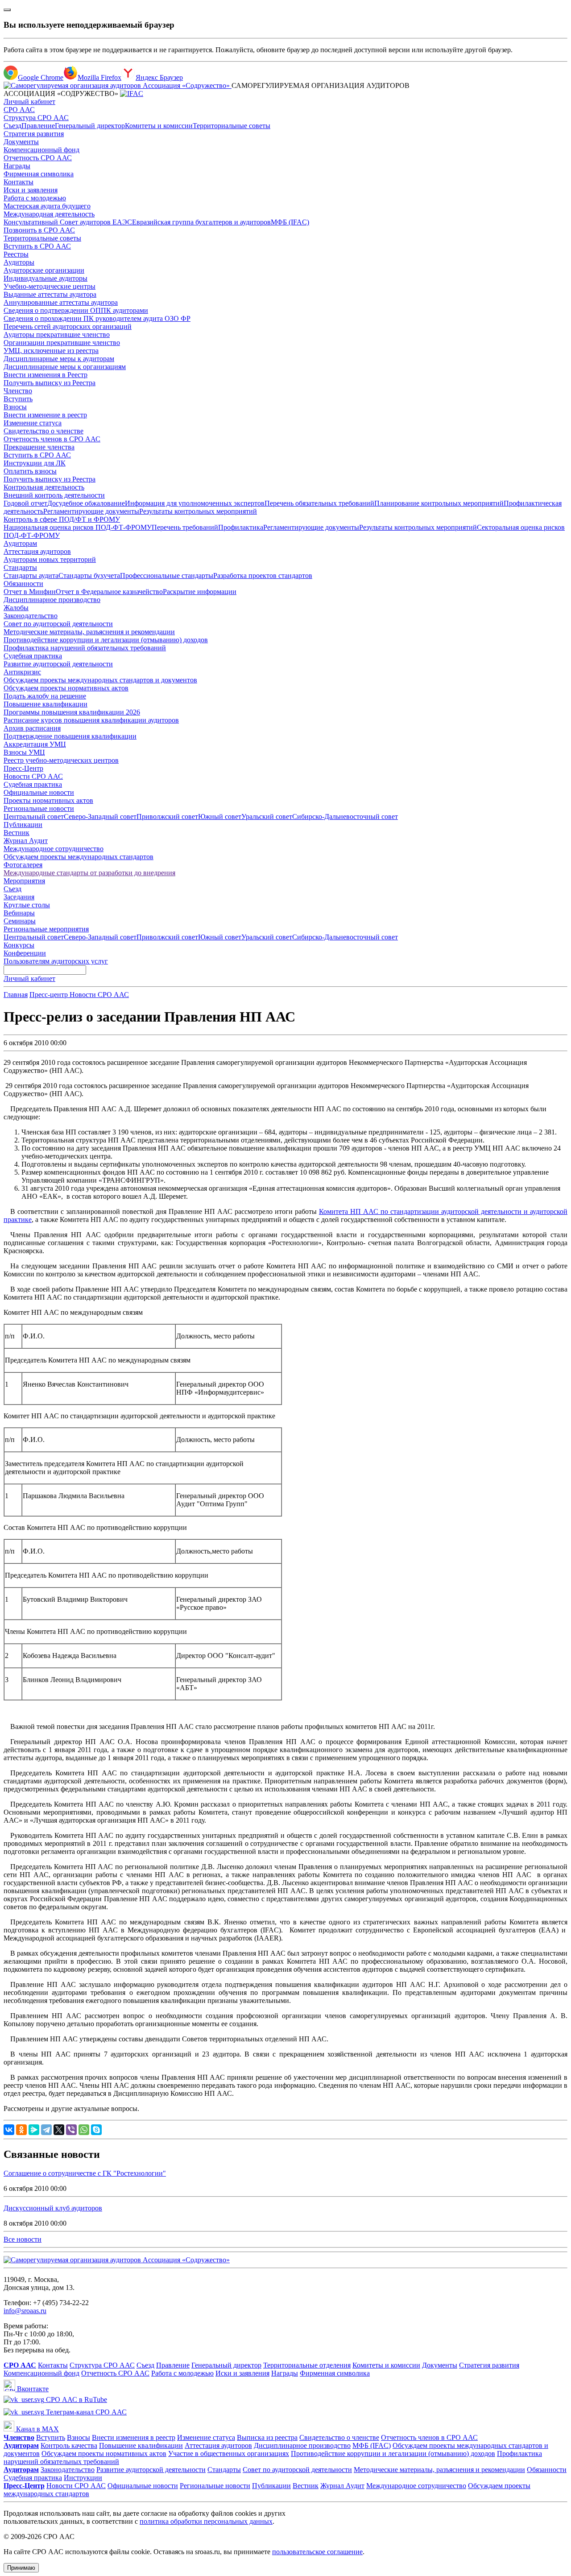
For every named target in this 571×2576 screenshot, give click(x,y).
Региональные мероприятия (46, 929)
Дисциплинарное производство (52, 600)
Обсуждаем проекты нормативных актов (66, 688)
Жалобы (16, 608)
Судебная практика (33, 656)
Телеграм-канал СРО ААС (85, 2412)
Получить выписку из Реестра (50, 383)
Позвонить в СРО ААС (39, 230)
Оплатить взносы (30, 471)
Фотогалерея (23, 865)
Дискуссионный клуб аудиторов (53, 2208)
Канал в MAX (37, 2429)
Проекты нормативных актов (48, 800)
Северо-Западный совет (100, 816)
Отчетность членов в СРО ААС (52, 439)
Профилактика (241, 527)
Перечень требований (185, 527)
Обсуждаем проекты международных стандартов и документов (100, 680)
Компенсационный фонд (41, 150)
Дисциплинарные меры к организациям (65, 367)
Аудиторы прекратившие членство (57, 334)
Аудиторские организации (44, 270)
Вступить (18, 399)
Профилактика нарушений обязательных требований (85, 648)
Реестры (16, 254)
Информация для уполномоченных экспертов (195, 503)
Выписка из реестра (267, 2437)
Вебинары (19, 913)
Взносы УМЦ (24, 752)
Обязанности (23, 584)
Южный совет (220, 816)
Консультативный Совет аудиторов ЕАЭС (68, 222)
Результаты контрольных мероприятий (198, 511)
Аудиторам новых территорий (50, 559)
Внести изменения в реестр (134, 2437)
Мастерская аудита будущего (47, 206)
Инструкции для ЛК (35, 463)
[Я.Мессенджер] (34, 2130)
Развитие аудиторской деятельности (58, 664)
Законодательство (31, 616)
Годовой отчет (25, 503)
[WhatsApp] (84, 2130)
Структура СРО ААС (36, 118)
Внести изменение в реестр (45, 415)
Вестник (17, 833)
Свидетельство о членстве (43, 431)
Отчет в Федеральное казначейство (109, 592)
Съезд (12, 126)
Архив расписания (32, 728)
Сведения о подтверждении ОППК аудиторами (76, 310)
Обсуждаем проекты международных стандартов (79, 857)
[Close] (7, 10)
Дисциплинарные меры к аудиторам (59, 359)
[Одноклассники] (21, 2130)
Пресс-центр (50, 995)
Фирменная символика (39, 174)
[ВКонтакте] (9, 2130)
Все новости (23, 2239)
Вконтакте (32, 2389)
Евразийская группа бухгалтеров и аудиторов (201, 222)
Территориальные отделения (307, 2365)
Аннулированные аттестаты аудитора (61, 302)
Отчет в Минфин (30, 592)
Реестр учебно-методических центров (61, 760)
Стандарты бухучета (89, 575)
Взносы (15, 407)
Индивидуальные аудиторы (46, 278)
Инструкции (83, 2478)
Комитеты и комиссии (159, 126)
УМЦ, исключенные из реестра (51, 351)
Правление (38, 126)
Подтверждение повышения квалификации (70, 736)
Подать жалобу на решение (45, 696)
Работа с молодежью (35, 198)
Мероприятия (24, 881)
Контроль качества (69, 2445)
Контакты (19, 182)
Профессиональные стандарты (167, 575)
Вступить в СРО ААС (37, 246)
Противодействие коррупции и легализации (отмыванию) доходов (106, 640)
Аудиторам (20, 543)
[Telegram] (46, 2130)
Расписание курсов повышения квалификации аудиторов (91, 720)
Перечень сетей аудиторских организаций (68, 326)
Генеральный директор (90, 126)
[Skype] (96, 2130)
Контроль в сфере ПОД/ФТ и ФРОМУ (62, 519)
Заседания (19, 897)
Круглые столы (27, 905)
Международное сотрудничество (54, 849)
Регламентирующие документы (91, 511)
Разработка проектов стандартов (263, 575)
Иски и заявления (31, 190)
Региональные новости (39, 808)
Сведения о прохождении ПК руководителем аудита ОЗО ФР (97, 318)
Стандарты (20, 567)
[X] (59, 2130)
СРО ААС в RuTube (76, 2399)
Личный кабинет (29, 102)
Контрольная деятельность (44, 487)
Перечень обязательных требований (319, 503)
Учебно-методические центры (50, 286)
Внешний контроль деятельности (54, 495)
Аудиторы (19, 262)
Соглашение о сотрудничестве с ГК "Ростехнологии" (85, 2173)
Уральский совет (267, 816)
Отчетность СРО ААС (38, 158)
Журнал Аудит (26, 841)
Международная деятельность (49, 214)
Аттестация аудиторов (37, 551)
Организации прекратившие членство (62, 343)
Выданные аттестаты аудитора (50, 294)
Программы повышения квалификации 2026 (72, 712)
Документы (21, 142)
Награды (17, 166)
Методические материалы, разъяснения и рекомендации (89, 632)
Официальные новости (39, 792)
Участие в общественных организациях (229, 2453)
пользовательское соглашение (317, 2552)
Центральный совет (34, 816)
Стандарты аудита (31, 575)
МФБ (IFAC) (290, 222)
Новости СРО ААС (33, 776)
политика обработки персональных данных (206, 2521)
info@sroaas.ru (25, 2311)
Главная (16, 995)
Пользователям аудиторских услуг (56, 961)
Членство (18, 391)
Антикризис (22, 672)
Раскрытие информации (200, 592)
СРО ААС (19, 110)
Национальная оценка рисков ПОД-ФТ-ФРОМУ (78, 527)
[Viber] (71, 2130)
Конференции (25, 953)
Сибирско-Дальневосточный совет (345, 816)
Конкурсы (19, 945)
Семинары (20, 921)
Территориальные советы (232, 126)
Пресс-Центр (23, 768)
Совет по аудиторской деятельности (58, 624)
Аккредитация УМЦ (35, 744)
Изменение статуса (33, 423)
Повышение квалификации (46, 704)
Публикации (23, 825)
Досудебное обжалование (86, 503)
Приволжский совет (167, 816)
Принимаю (21, 2568)
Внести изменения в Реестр (46, 375)
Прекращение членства (39, 447)
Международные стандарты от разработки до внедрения (89, 873)
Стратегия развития (34, 134)
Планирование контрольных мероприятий (439, 503)
